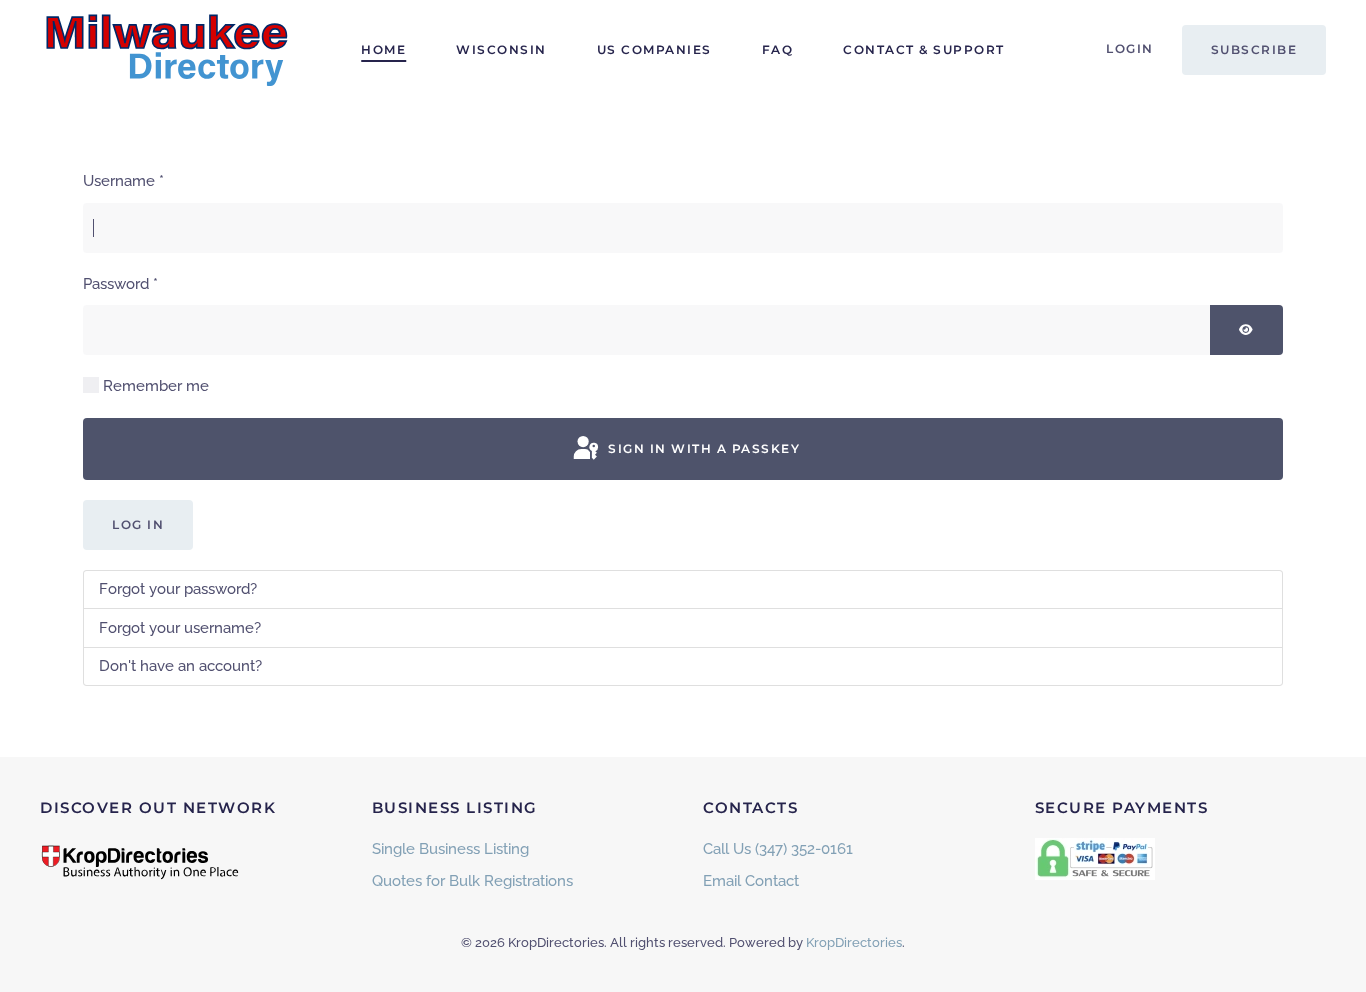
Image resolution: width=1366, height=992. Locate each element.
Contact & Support (924, 49)
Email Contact (751, 881)
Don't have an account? (180, 666)
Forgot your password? (178, 589)
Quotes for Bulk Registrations (472, 881)
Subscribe (1254, 49)
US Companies (654, 49)
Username (123, 181)
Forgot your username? (180, 628)
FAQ (778, 49)
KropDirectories (854, 942)
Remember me (156, 386)
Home (383, 49)
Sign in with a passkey (702, 448)
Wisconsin (501, 49)
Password (120, 284)
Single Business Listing (450, 849)
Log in (138, 524)
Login (1130, 48)
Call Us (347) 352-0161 (778, 849)
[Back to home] (165, 50)
